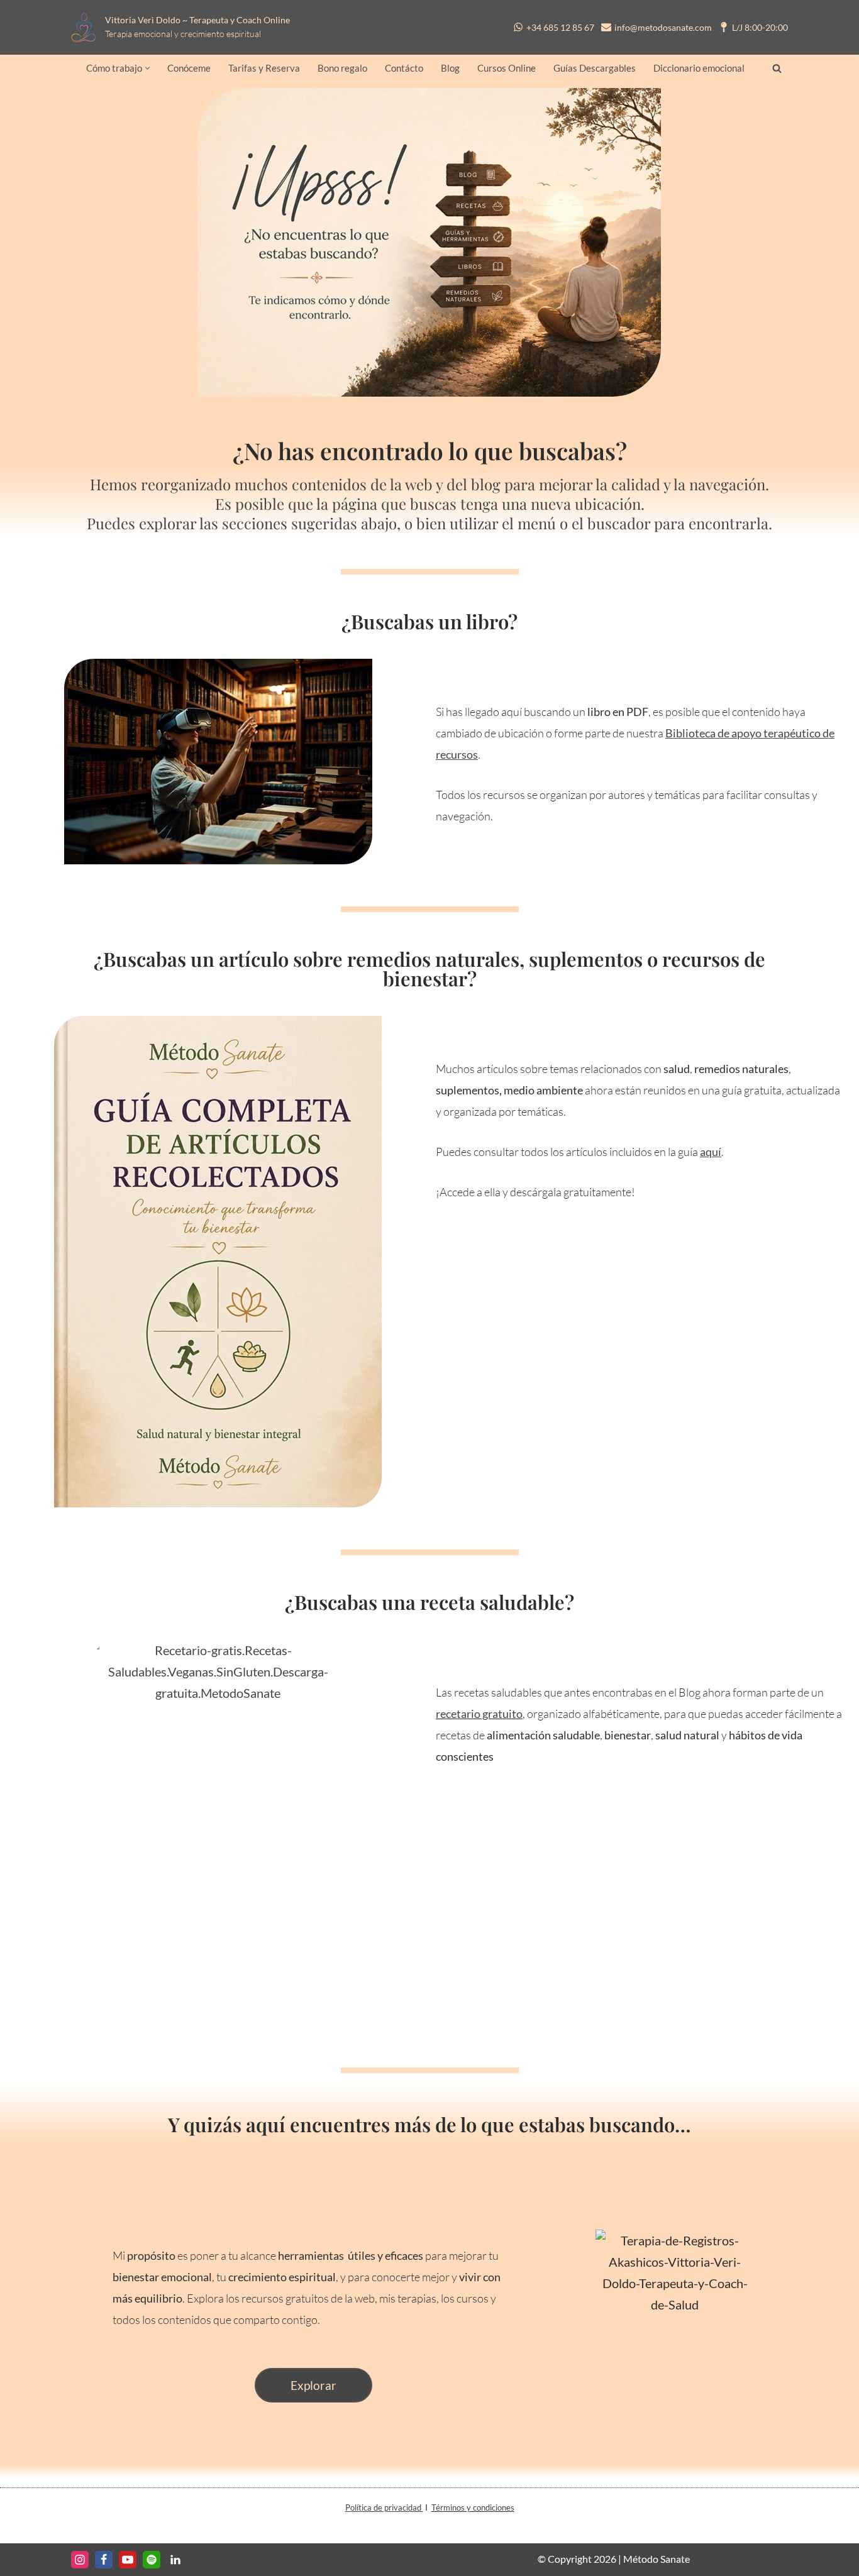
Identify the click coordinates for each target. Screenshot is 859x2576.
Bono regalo (342, 68)
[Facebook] (104, 2560)
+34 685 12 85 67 (560, 27)
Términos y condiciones (473, 2507)
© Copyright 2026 (577, 2559)
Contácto (404, 68)
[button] (147, 68)
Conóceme (189, 68)
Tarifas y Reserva (264, 68)
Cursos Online (507, 68)
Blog (450, 68)
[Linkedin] (175, 2560)
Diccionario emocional (699, 68)
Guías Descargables (595, 68)
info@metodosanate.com (663, 27)
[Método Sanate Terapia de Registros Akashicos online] (87, 27)
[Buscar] (777, 68)
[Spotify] (152, 2560)
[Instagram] (80, 2560)
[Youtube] (128, 2560)
